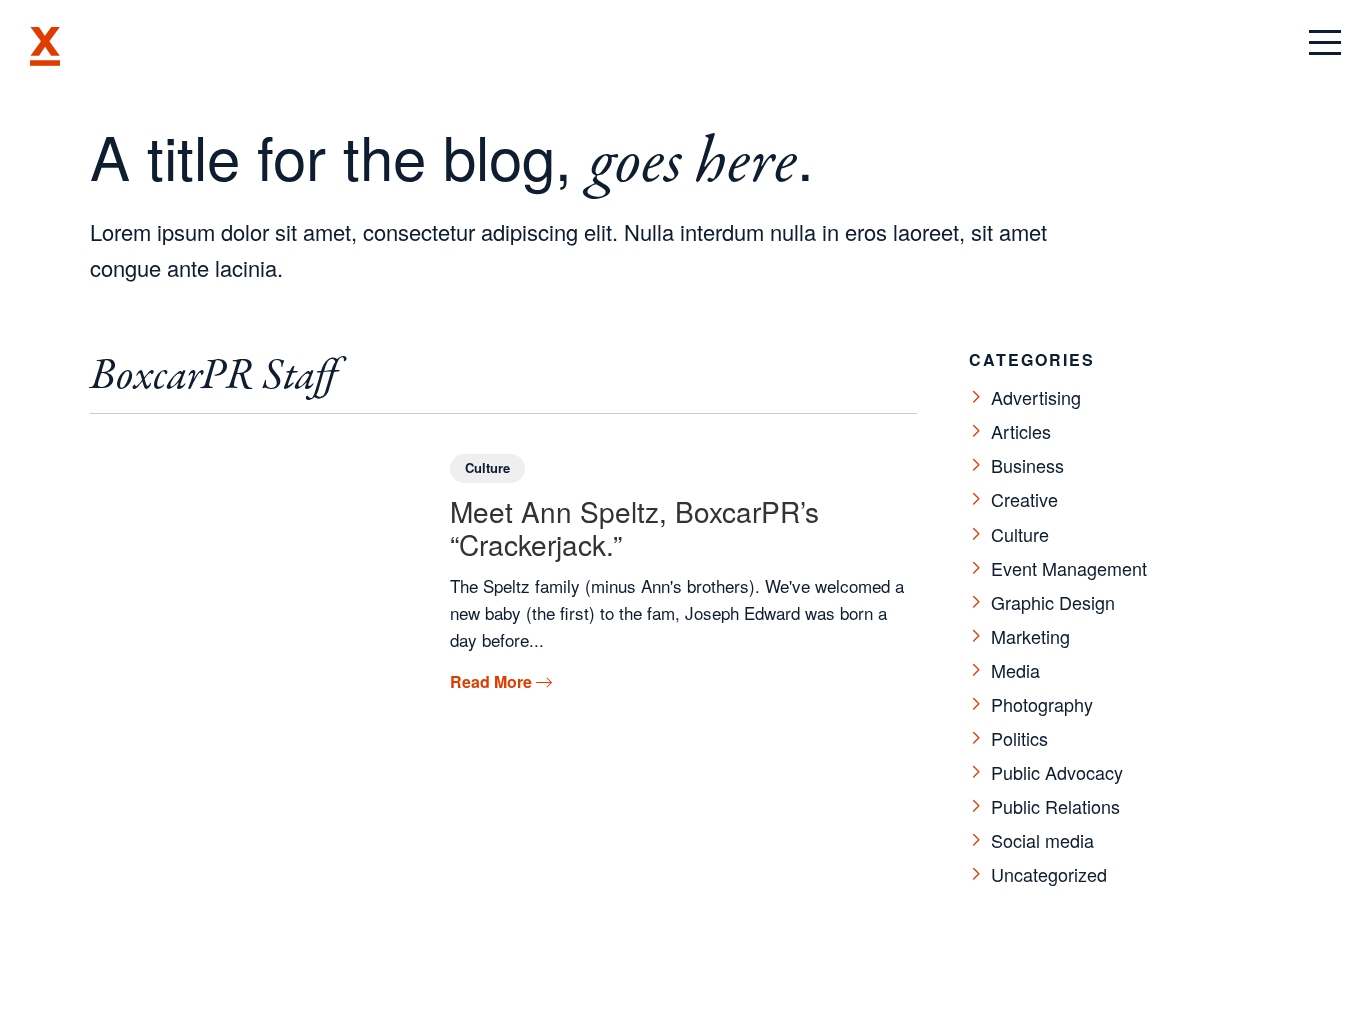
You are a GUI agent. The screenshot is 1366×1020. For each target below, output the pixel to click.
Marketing (1030, 636)
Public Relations (1055, 806)
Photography (1042, 704)
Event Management (1069, 568)
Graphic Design (1053, 602)
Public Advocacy (1057, 772)
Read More (501, 681)
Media (1015, 670)
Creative (1024, 499)
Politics (1019, 738)
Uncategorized (1049, 874)
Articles (1021, 431)
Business (1027, 465)
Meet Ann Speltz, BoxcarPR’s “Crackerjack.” (634, 528)
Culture (487, 467)
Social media (1042, 840)
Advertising (1036, 397)
